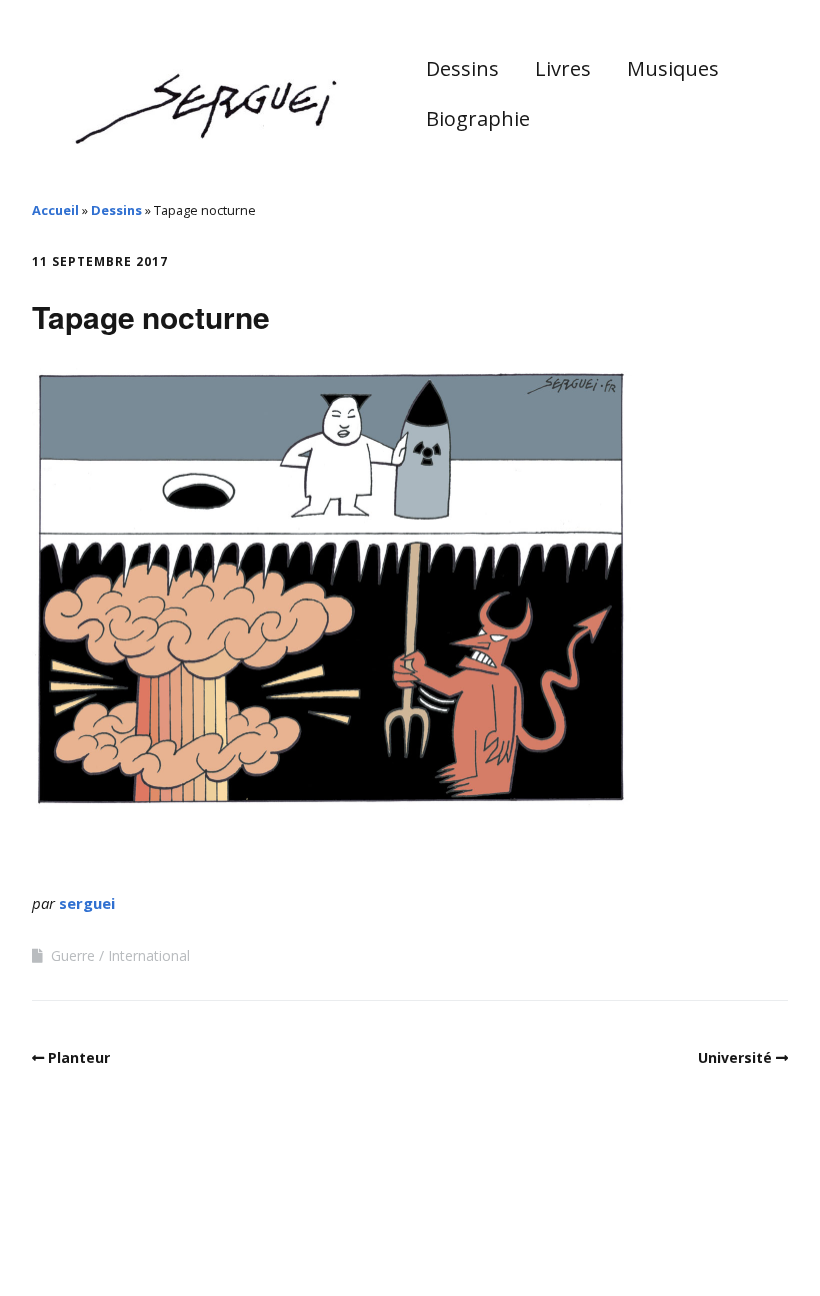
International (149, 955)
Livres (563, 68)
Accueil (55, 210)
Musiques (673, 68)
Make (107, 1235)
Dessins (462, 68)
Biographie (478, 118)
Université (735, 1057)
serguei (87, 903)
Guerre (73, 955)
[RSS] (777, 1238)
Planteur (79, 1057)
